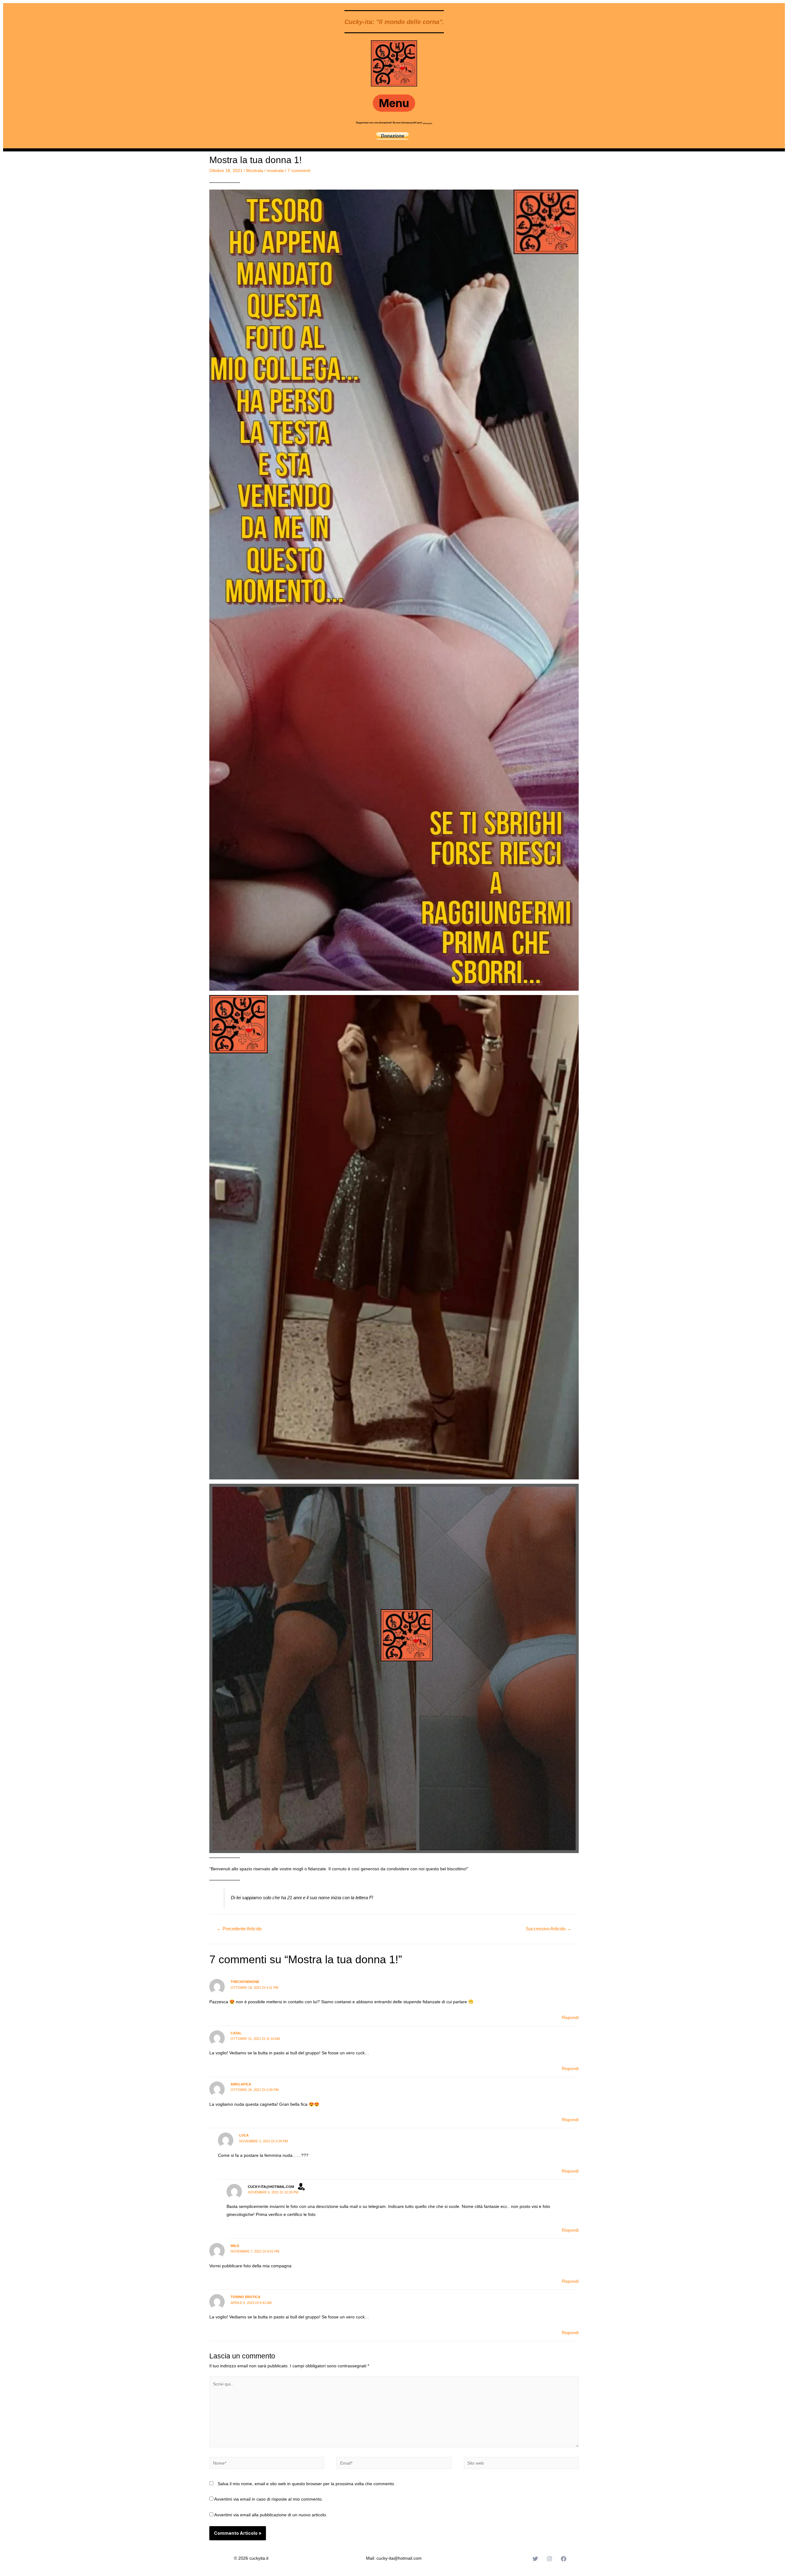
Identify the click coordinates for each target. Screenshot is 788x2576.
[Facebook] (564, 2559)
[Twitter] (535, 2559)
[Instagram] (549, 2559)
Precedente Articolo (239, 1929)
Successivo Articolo (549, 1929)
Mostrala (255, 171)
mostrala (275, 171)
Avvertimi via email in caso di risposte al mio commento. (269, 2499)
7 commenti (299, 171)
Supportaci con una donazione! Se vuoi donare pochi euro (389, 123)
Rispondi (570, 2017)
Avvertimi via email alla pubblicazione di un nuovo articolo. (271, 2515)
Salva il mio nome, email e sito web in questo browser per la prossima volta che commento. (306, 2484)
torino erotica (245, 2297)
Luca (244, 2135)
